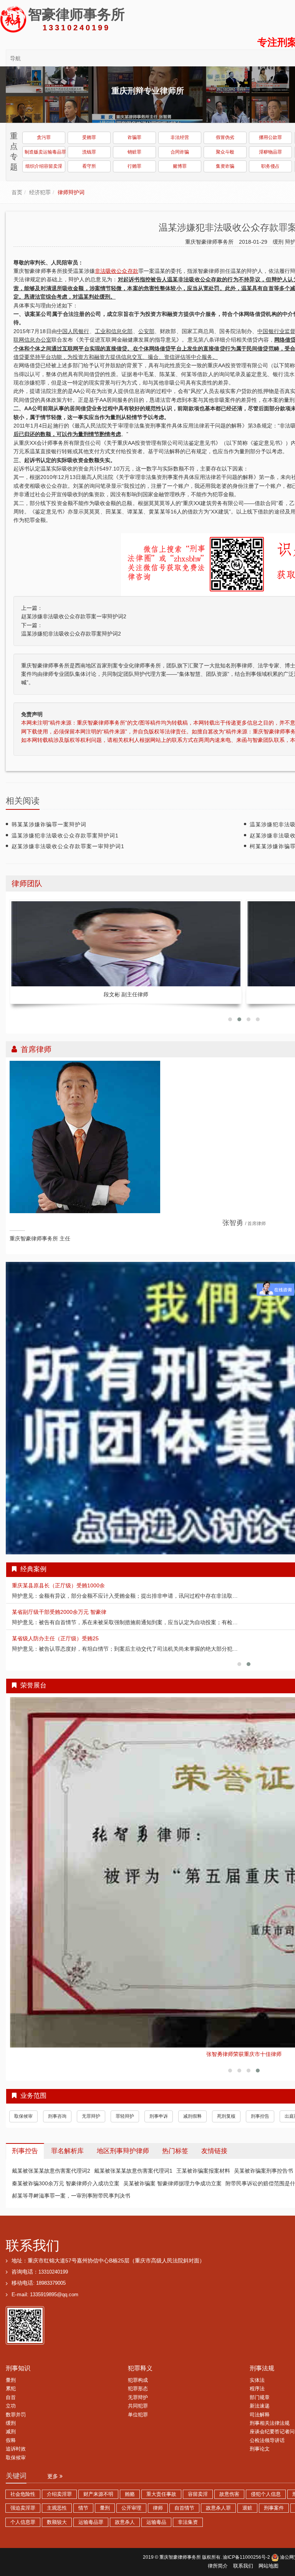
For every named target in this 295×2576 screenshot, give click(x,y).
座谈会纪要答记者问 (272, 2414)
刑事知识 (18, 2351)
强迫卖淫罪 (23, 2491)
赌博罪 (180, 166)
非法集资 (188, 2505)
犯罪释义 (140, 2351)
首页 (17, 192)
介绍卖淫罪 (59, 2477)
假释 (11, 2423)
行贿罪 (134, 166)
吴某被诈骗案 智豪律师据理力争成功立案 (172, 2166)
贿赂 (130, 2477)
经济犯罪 (40, 192)
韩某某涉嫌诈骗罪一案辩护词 (49, 824)
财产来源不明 (98, 2477)
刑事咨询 (57, 2099)
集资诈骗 (225, 166)
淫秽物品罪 (270, 152)
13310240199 (53, 2255)
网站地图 (268, 2549)
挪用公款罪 (270, 137)
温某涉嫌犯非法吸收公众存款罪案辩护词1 (65, 836)
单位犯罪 (138, 2398)
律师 (158, 2491)
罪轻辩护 (125, 2099)
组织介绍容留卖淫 (44, 166)
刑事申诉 (159, 2099)
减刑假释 (192, 2099)
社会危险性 (23, 2477)
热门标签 (175, 2134)
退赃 (247, 2491)
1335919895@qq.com (54, 2277)
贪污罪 (44, 137)
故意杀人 (125, 2505)
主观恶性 (57, 2491)
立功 (11, 2389)
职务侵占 (270, 166)
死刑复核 (226, 2099)
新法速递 (260, 2389)
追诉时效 (16, 2432)
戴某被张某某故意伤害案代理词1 (133, 2153)
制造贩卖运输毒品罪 (45, 152)
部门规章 (260, 2380)
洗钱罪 (89, 152)
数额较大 (57, 2505)
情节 (83, 2491)
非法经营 (180, 137)
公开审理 (131, 2491)
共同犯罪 (138, 2389)
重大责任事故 (161, 2477)
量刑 (11, 2363)
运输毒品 (156, 2505)
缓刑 (279, 242)
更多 (53, 2459)
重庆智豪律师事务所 (180, 2540)
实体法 (257, 2363)
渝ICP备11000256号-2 (246, 2540)
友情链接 (214, 2134)
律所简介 (218, 2549)
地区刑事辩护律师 (123, 2134)
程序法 (257, 2371)
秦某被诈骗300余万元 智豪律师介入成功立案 (66, 2166)
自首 (11, 2380)
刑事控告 (260, 2099)
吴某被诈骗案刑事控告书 (264, 2153)
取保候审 (23, 2099)
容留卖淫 (198, 2477)
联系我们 (33, 2228)
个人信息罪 (23, 2505)
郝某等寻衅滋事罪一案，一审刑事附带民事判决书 (71, 2178)
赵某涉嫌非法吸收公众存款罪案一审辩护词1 (68, 846)
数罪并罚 (16, 2398)
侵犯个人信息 (266, 2477)
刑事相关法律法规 (270, 2406)
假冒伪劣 (225, 137)
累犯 (11, 2371)
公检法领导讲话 (267, 2423)
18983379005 (51, 2266)
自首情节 (184, 2491)
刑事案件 (274, 2491)
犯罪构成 (138, 2363)
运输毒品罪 (91, 2505)
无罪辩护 (91, 2099)
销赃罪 (134, 152)
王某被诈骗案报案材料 (203, 2153)
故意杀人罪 (218, 2491)
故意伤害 (229, 2477)
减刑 (11, 2414)
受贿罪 (89, 137)
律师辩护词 (71, 192)
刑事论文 (260, 2432)
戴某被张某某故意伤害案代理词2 (51, 2153)
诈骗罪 (134, 137)
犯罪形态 (138, 2371)
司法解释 (260, 2398)
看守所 (89, 166)
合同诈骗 (180, 152)
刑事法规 (262, 2351)
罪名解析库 (67, 2134)
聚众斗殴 (225, 152)
